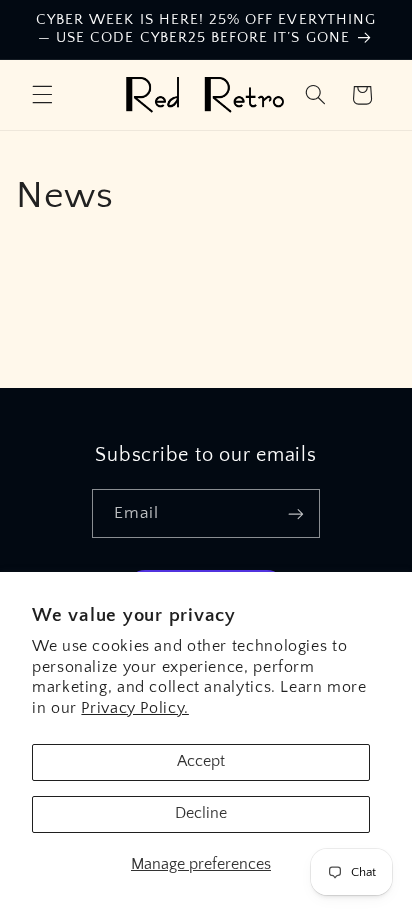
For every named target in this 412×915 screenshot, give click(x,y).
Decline (201, 813)
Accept (201, 761)
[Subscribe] (296, 513)
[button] (42, 95)
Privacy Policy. (134, 708)
